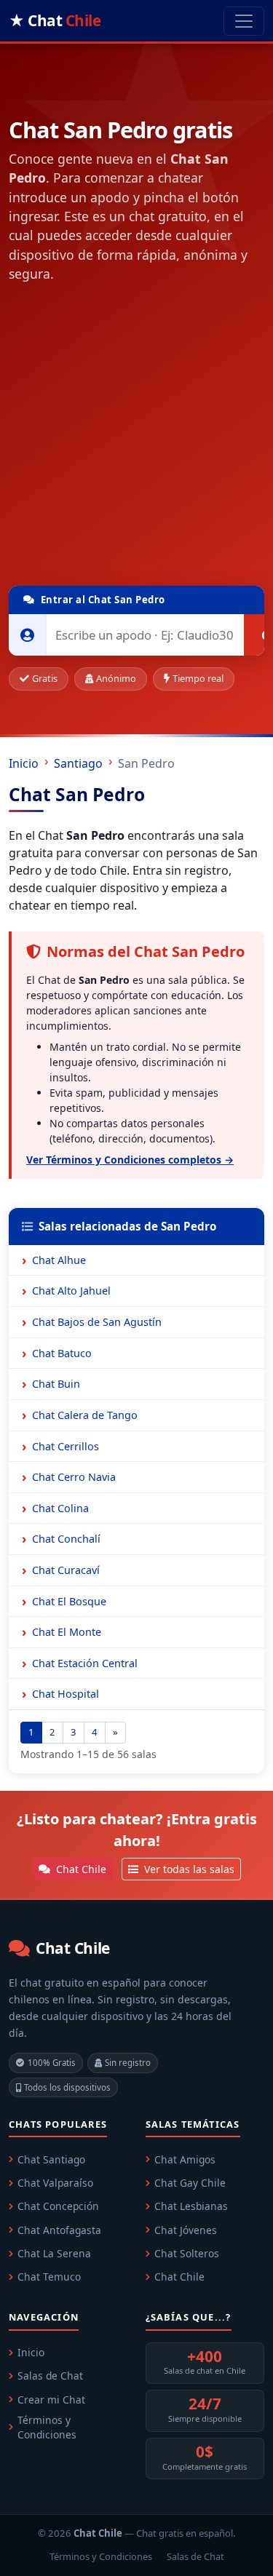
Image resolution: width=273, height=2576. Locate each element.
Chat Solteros (187, 2253)
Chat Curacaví (66, 1570)
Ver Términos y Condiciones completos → (130, 1160)
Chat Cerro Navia (74, 1477)
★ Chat (55, 20)
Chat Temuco (49, 2277)
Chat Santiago (51, 2159)
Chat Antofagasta (59, 2230)
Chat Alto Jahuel (71, 1291)
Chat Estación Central (85, 1663)
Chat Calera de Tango (85, 1415)
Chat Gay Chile (190, 2183)
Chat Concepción (58, 2206)
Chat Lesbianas (191, 2206)
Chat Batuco (62, 1353)
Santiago (78, 763)
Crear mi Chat (51, 2400)
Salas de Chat (50, 2376)
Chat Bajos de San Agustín (97, 1322)
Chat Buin (56, 1384)
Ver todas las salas (188, 1869)
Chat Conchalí (66, 1539)
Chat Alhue (59, 1260)
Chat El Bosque (69, 1601)
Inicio (24, 763)
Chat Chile (80, 1869)
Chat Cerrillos (66, 1446)
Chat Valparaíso (55, 2183)
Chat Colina (60, 1508)
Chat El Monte (67, 1632)
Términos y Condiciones (47, 2428)
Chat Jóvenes (186, 2230)
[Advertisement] (136, 438)
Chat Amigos (185, 2159)
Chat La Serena (54, 2253)
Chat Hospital (66, 1694)
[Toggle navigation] (244, 21)
